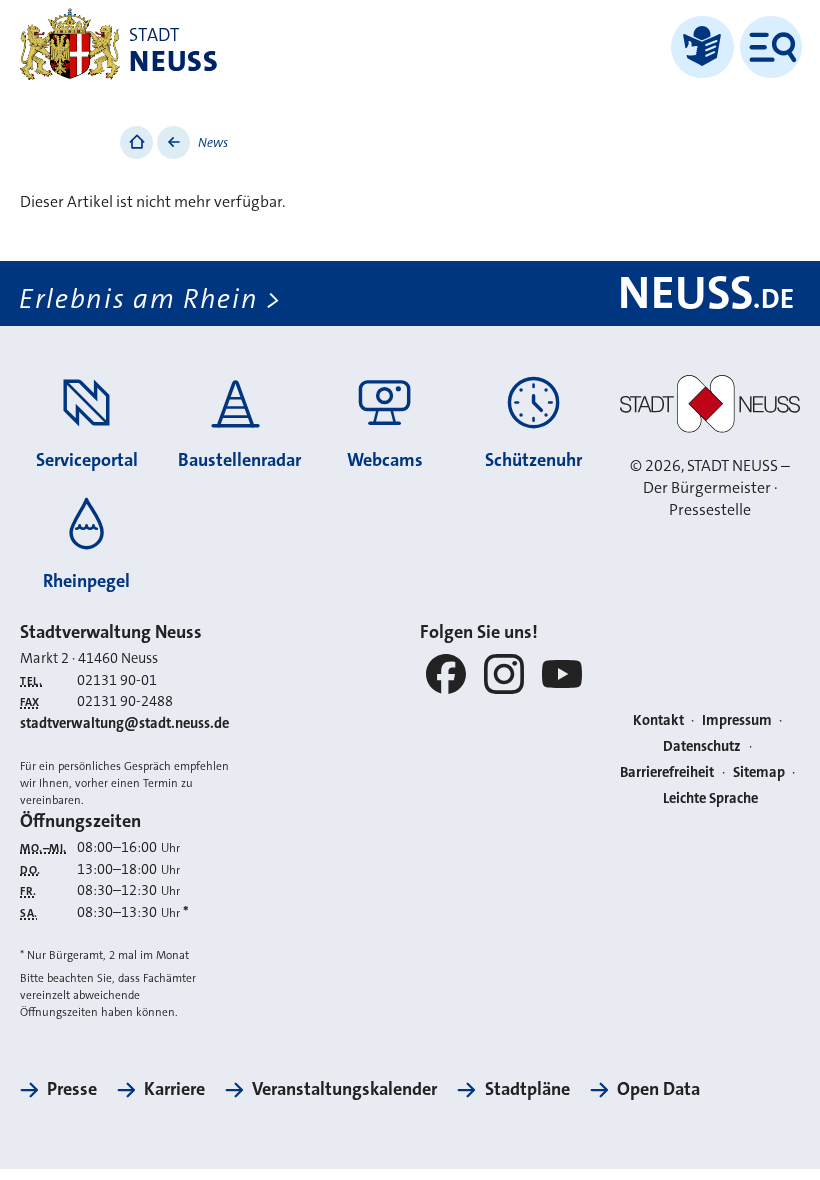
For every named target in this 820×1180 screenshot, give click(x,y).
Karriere (174, 1089)
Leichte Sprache (710, 798)
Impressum (737, 720)
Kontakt (658, 720)
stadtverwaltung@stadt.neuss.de (124, 723)
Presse (72, 1089)
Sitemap (759, 772)
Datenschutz (702, 746)
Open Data (658, 1089)
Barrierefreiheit (667, 772)
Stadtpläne (527, 1089)
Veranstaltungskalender (344, 1089)
